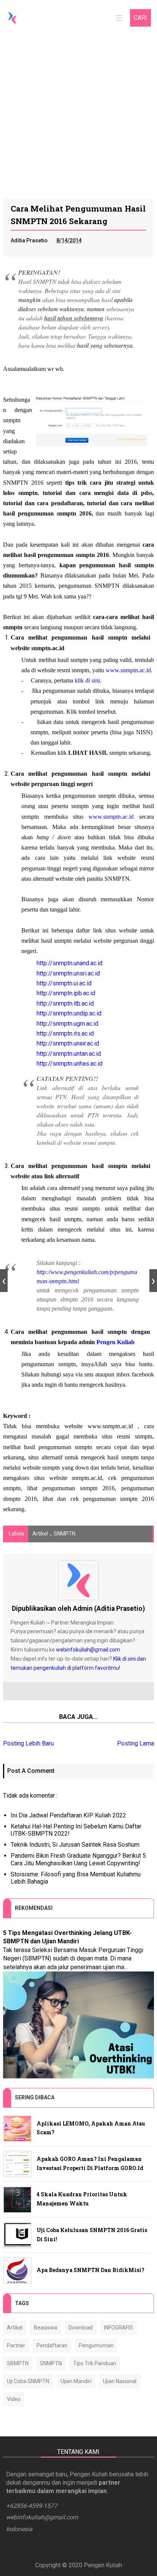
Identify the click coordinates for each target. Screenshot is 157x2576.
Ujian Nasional (120, 2381)
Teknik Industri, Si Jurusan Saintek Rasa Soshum (75, 1845)
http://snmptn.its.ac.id (65, 1033)
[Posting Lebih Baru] (4, 1281)
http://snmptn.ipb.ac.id (66, 993)
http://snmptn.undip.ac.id (69, 1013)
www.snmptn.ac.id (128, 670)
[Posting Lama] (153, 1281)
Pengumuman (96, 2345)
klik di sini (87, 680)
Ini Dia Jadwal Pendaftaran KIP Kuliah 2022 (68, 1815)
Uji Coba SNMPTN (28, 2381)
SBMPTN (18, 2363)
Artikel (40, 1534)
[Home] (12, 18)
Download (81, 2328)
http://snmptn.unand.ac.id (70, 963)
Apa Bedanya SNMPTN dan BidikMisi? (91, 2270)
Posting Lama (135, 1743)
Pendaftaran (52, 2345)
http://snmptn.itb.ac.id (65, 1003)
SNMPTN (65, 1534)
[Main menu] (119, 18)
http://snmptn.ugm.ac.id (67, 1024)
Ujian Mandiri (76, 2381)
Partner (16, 2345)
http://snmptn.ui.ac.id (64, 983)
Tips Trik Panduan (95, 2363)
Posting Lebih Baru (28, 1743)
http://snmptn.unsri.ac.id (68, 973)
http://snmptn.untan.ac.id (69, 1054)
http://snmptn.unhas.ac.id (70, 1064)
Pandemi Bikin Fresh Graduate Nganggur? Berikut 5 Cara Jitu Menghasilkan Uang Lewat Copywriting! (78, 1859)
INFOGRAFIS (119, 2328)
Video (14, 2399)
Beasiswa (46, 2328)
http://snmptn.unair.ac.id (68, 1043)
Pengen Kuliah (115, 1342)
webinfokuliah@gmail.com (88, 1650)
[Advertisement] (78, 116)
